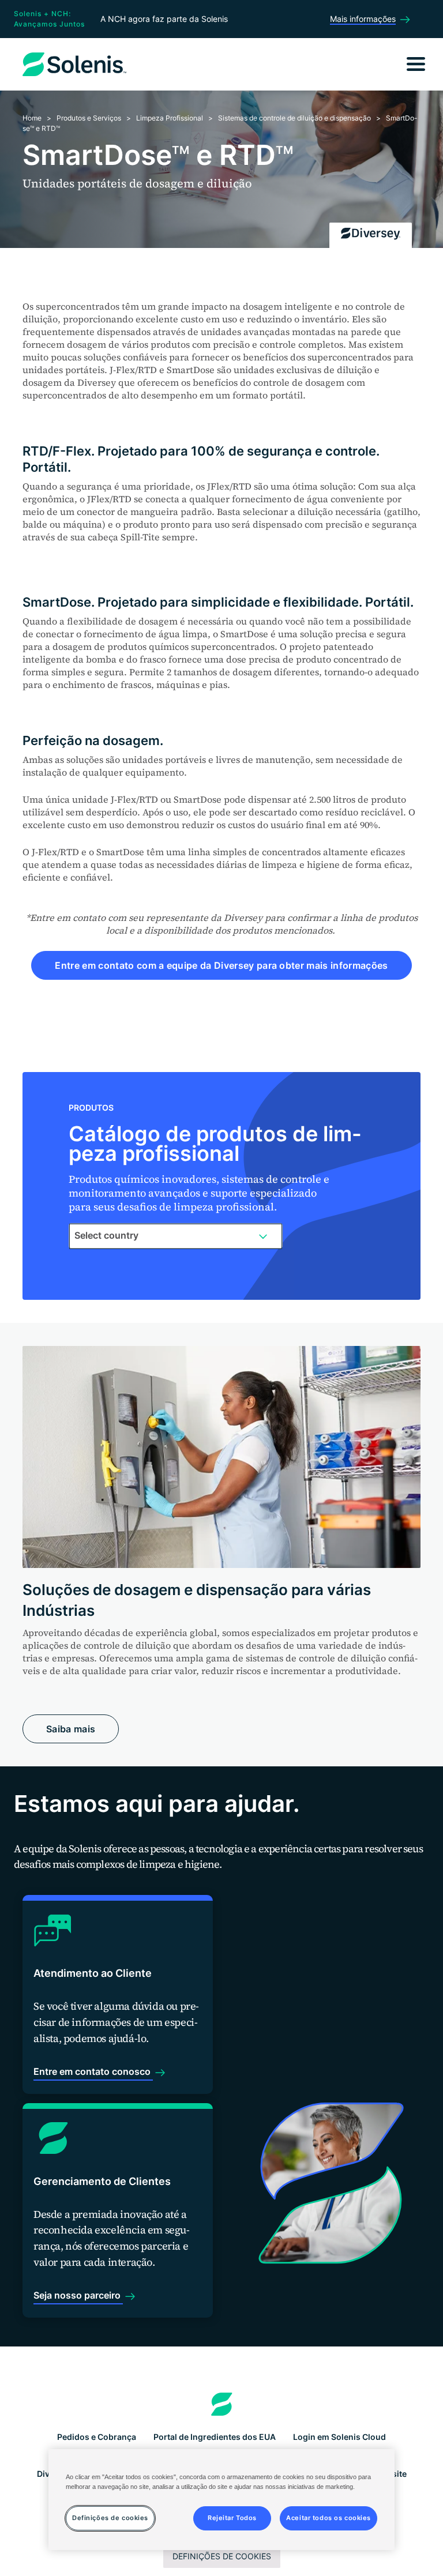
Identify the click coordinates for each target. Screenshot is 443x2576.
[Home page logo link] (222, 2404)
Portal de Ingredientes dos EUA (215, 2437)
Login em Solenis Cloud (339, 2437)
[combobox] (176, 1236)
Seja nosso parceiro (78, 2295)
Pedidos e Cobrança (97, 2437)
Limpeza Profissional (170, 118)
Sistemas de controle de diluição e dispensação (294, 118)
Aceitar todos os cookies (329, 2518)
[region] (221, 2500)
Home (32, 118)
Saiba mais (71, 1729)
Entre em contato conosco (93, 2071)
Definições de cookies (222, 2556)
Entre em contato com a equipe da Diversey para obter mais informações (221, 965)
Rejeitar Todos (232, 2518)
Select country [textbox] (106, 1235)
